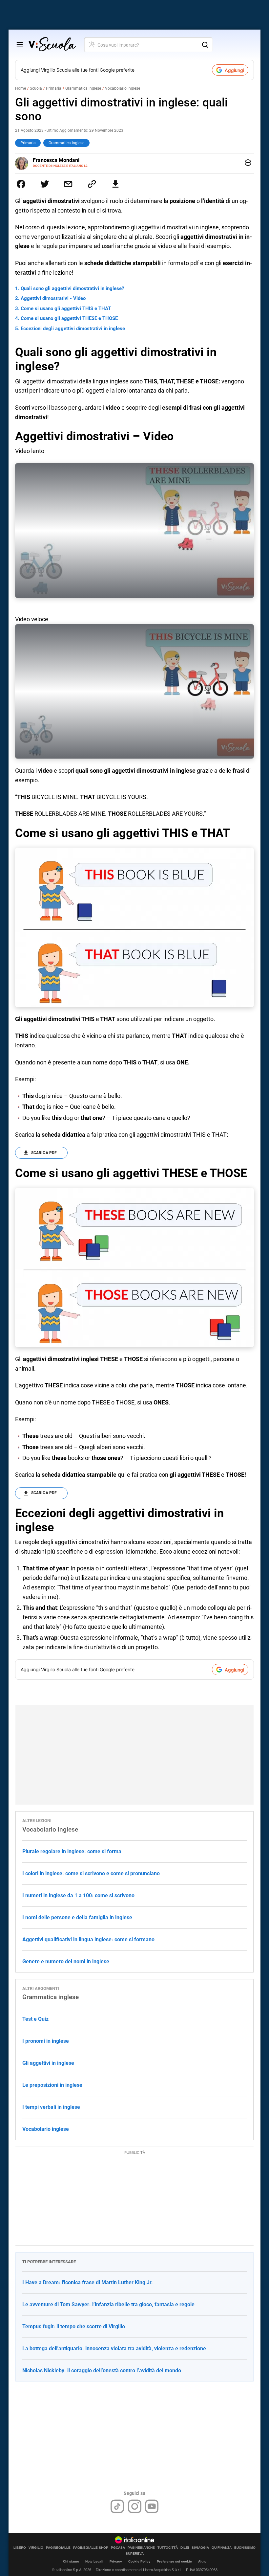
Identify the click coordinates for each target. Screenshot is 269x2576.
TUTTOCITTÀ (168, 2548)
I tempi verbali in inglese (51, 2107)
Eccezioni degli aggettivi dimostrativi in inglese (73, 329)
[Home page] (52, 45)
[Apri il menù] (20, 45)
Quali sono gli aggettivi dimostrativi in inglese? (72, 288)
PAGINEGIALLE (58, 2548)
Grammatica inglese (83, 88)
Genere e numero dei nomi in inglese (66, 1961)
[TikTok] (117, 2506)
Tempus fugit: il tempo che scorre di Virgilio (74, 2326)
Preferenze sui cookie (174, 2561)
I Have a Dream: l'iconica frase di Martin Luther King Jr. (88, 2282)
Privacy (116, 2561)
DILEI (185, 2548)
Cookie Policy (139, 2561)
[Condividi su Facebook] (21, 184)
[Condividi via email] (68, 184)
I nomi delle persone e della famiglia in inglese (77, 1917)
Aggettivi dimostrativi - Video (53, 298)
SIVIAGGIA (200, 2548)
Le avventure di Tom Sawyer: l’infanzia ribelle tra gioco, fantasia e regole (108, 2304)
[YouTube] (152, 2506)
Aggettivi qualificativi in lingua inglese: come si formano (88, 1939)
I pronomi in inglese (46, 2041)
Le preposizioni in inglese (52, 2085)
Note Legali (94, 2561)
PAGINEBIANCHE (141, 2548)
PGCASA (118, 2548)
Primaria (54, 88)
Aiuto (202, 2561)
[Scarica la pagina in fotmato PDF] (115, 184)
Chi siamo (71, 2561)
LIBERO (20, 2548)
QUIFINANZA (222, 2548)
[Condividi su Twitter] (45, 184)
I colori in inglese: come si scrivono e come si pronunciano (91, 1873)
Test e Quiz (35, 2019)
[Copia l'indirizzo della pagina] (92, 184)
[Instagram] (135, 2506)
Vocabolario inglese (123, 88)
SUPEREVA (135, 2554)
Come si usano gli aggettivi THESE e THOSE (69, 318)
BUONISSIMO (245, 2548)
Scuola (36, 88)
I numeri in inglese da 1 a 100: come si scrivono (78, 1895)
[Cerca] (205, 45)
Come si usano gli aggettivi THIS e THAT (66, 308)
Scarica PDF (44, 1153)
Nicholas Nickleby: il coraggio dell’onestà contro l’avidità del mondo (102, 2371)
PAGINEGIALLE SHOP (91, 2548)
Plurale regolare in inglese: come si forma (72, 1851)
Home (21, 88)
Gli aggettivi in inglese (48, 2063)
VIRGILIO (36, 2548)
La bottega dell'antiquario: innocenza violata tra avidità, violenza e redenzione (114, 2348)
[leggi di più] (248, 163)
